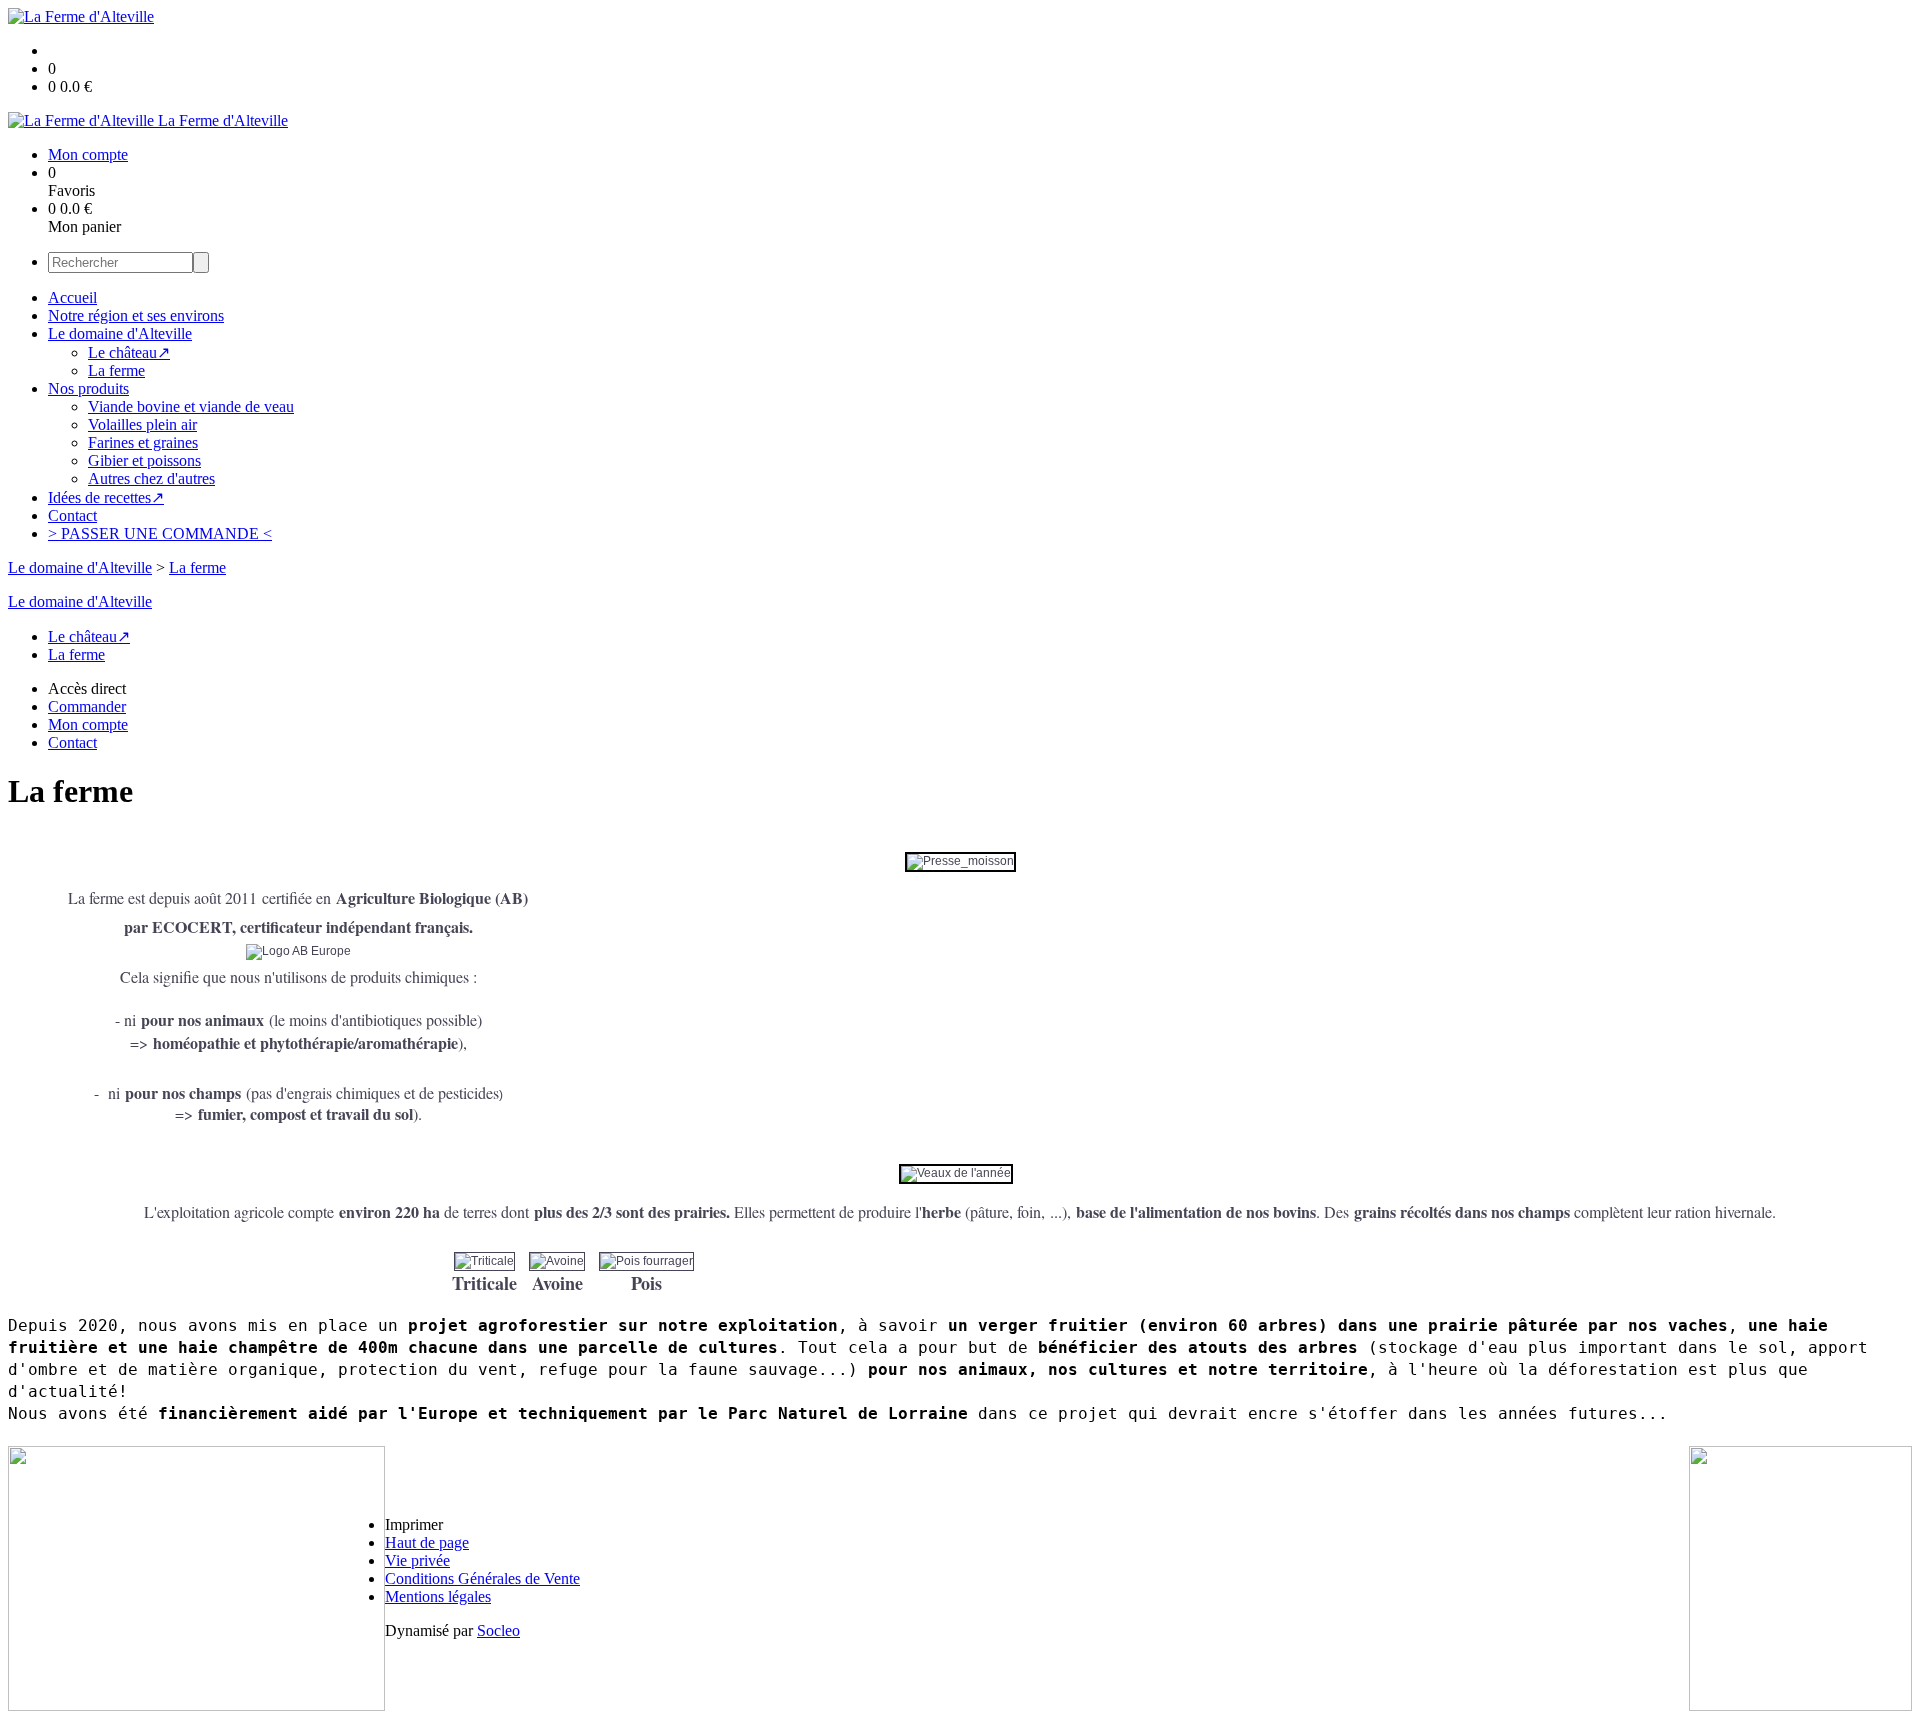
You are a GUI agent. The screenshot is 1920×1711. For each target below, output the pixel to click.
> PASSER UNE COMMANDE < (160, 533)
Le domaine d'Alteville (120, 333)
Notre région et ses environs (136, 315)
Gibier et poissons (144, 460)
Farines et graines (143, 442)
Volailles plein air (142, 424)
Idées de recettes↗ (106, 497)
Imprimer (414, 1524)
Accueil (72, 297)
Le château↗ (129, 352)
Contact (72, 515)
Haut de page (427, 1542)
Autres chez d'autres (151, 478)
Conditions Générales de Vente (482, 1578)
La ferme (116, 370)
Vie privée (417, 1560)
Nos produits (88, 388)
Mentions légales (438, 1596)
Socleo (498, 1630)
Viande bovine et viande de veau (191, 406)
